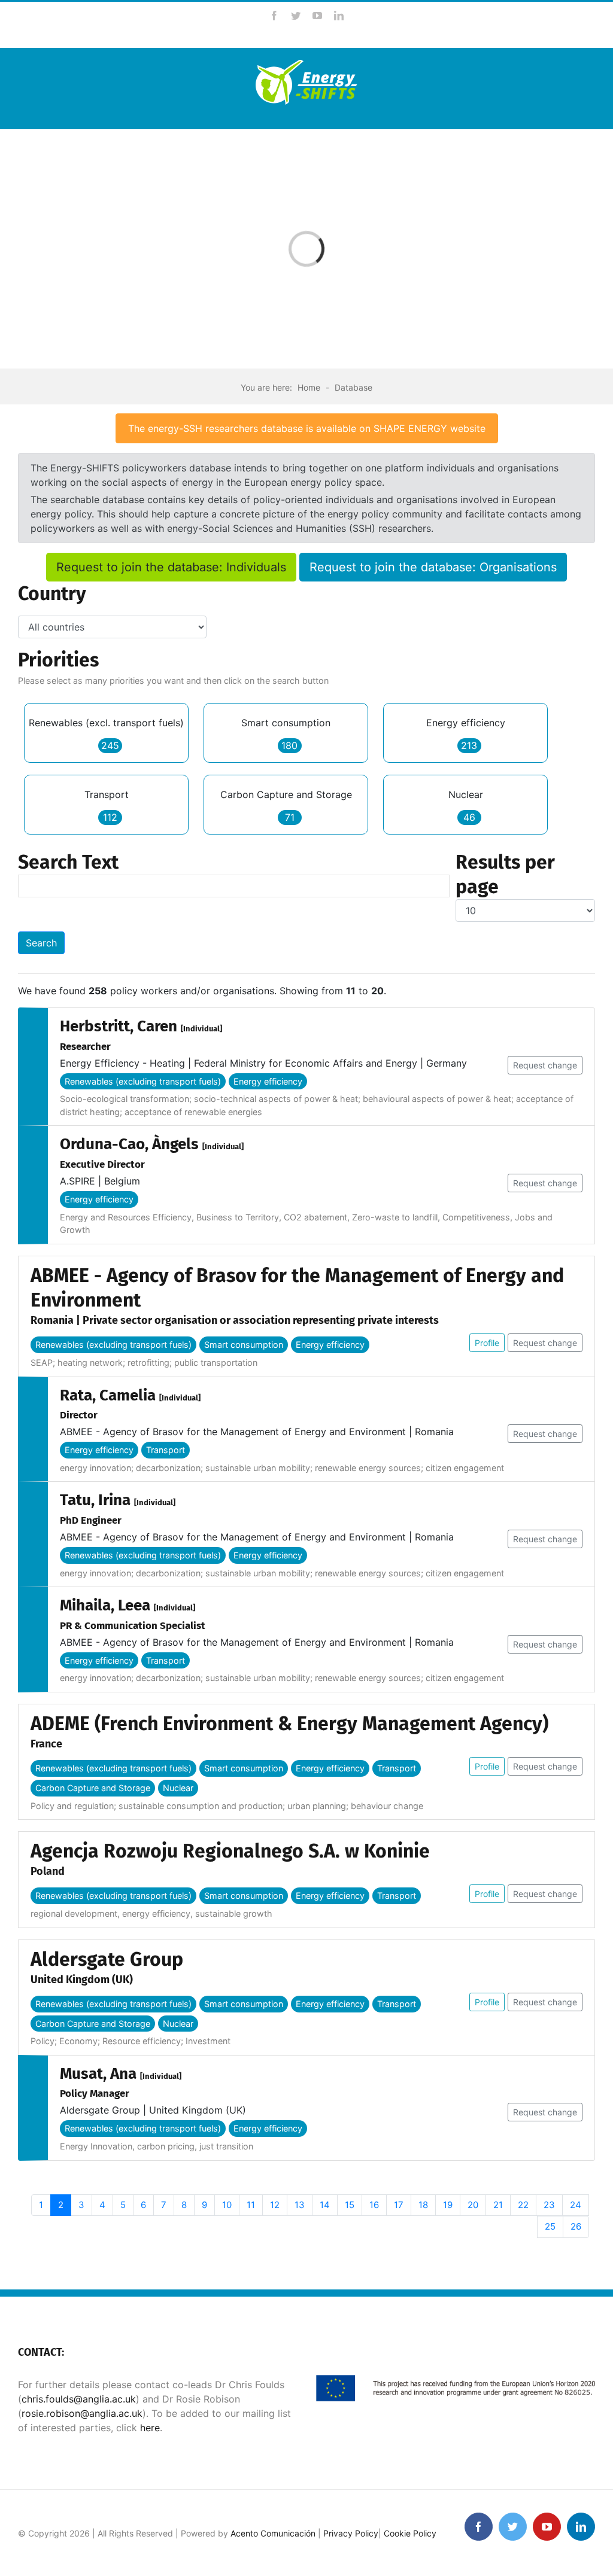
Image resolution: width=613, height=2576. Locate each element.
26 (576, 2226)
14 (325, 2205)
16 (374, 2205)
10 (227, 2205)
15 (350, 2205)
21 (498, 2205)
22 (523, 2205)
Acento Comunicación (273, 2533)
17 (399, 2205)
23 (549, 2205)
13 (300, 2205)
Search (41, 943)
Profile (487, 1343)
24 (576, 2205)
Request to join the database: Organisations (433, 567)
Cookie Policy (410, 2533)
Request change (545, 1065)
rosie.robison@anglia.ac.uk (82, 2413)
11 (251, 2205)
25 (550, 2226)
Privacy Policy (351, 2533)
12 (275, 2205)
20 (473, 2205)
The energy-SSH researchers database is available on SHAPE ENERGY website (307, 428)
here (148, 2428)
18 (423, 2205)
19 (448, 2205)
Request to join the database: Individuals (171, 567)
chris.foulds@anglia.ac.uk (79, 2399)
